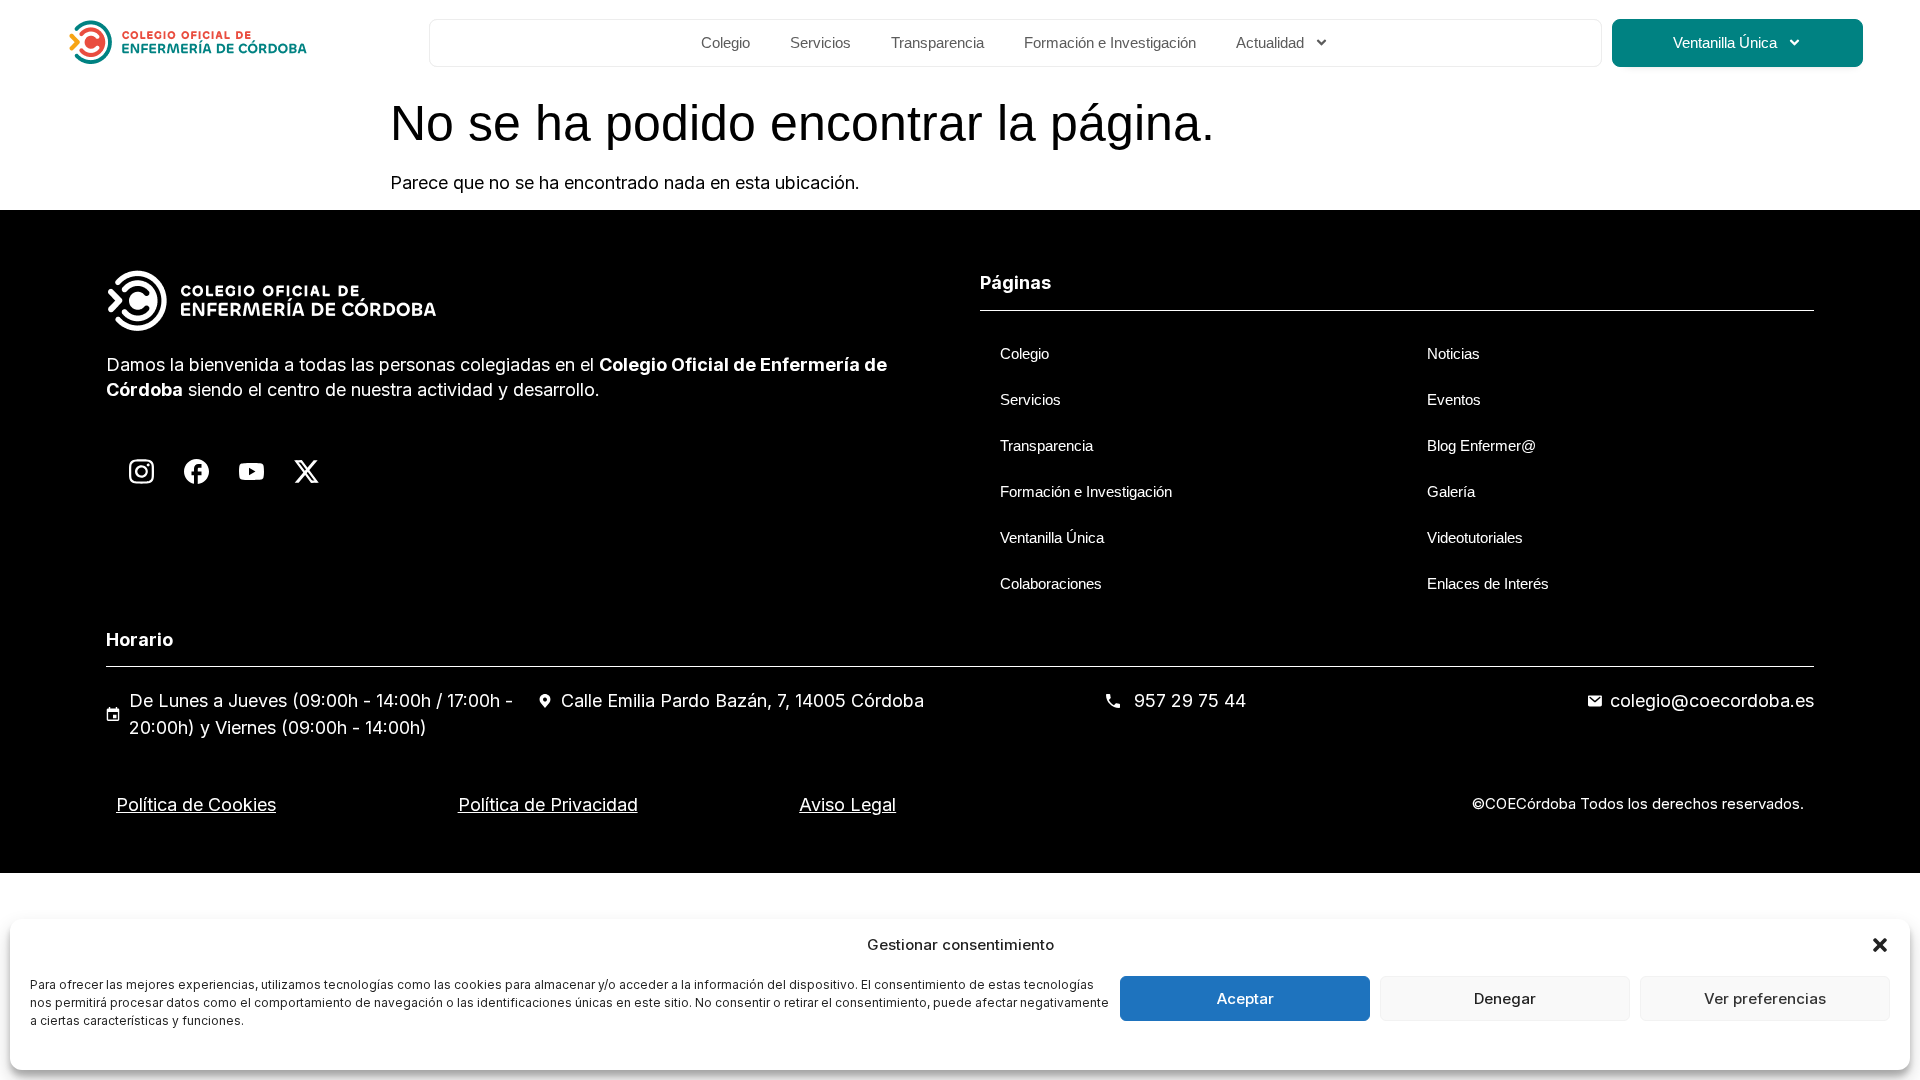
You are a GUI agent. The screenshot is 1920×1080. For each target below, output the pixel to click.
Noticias (1453, 353)
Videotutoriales (1475, 537)
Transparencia (937, 42)
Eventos (1454, 399)
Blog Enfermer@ (1481, 445)
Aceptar (1245, 998)
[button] (1880, 945)
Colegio (725, 42)
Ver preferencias (1765, 998)
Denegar (1505, 998)
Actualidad (1270, 42)
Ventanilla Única (1725, 42)
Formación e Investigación (1110, 42)
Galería (1451, 491)
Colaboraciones (1051, 583)
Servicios (820, 42)
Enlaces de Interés (1488, 583)
